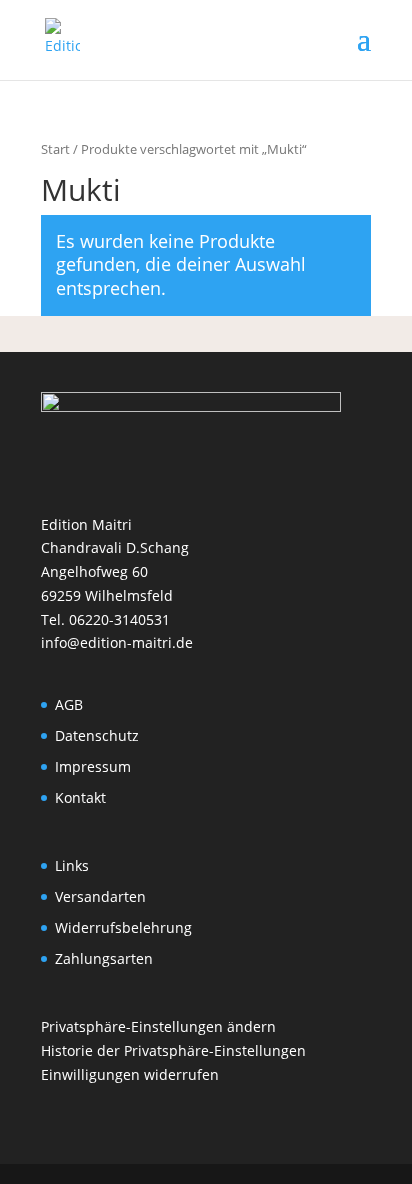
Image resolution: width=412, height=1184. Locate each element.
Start (55, 149)
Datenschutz (97, 735)
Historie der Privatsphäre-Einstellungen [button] (173, 1050)
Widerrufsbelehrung (123, 927)
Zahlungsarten (104, 958)
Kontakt (80, 797)
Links (72, 865)
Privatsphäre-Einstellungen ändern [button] (158, 1026)
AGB (69, 704)
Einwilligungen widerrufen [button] (130, 1074)
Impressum (93, 766)
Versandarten (100, 896)
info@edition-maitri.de (117, 642)
